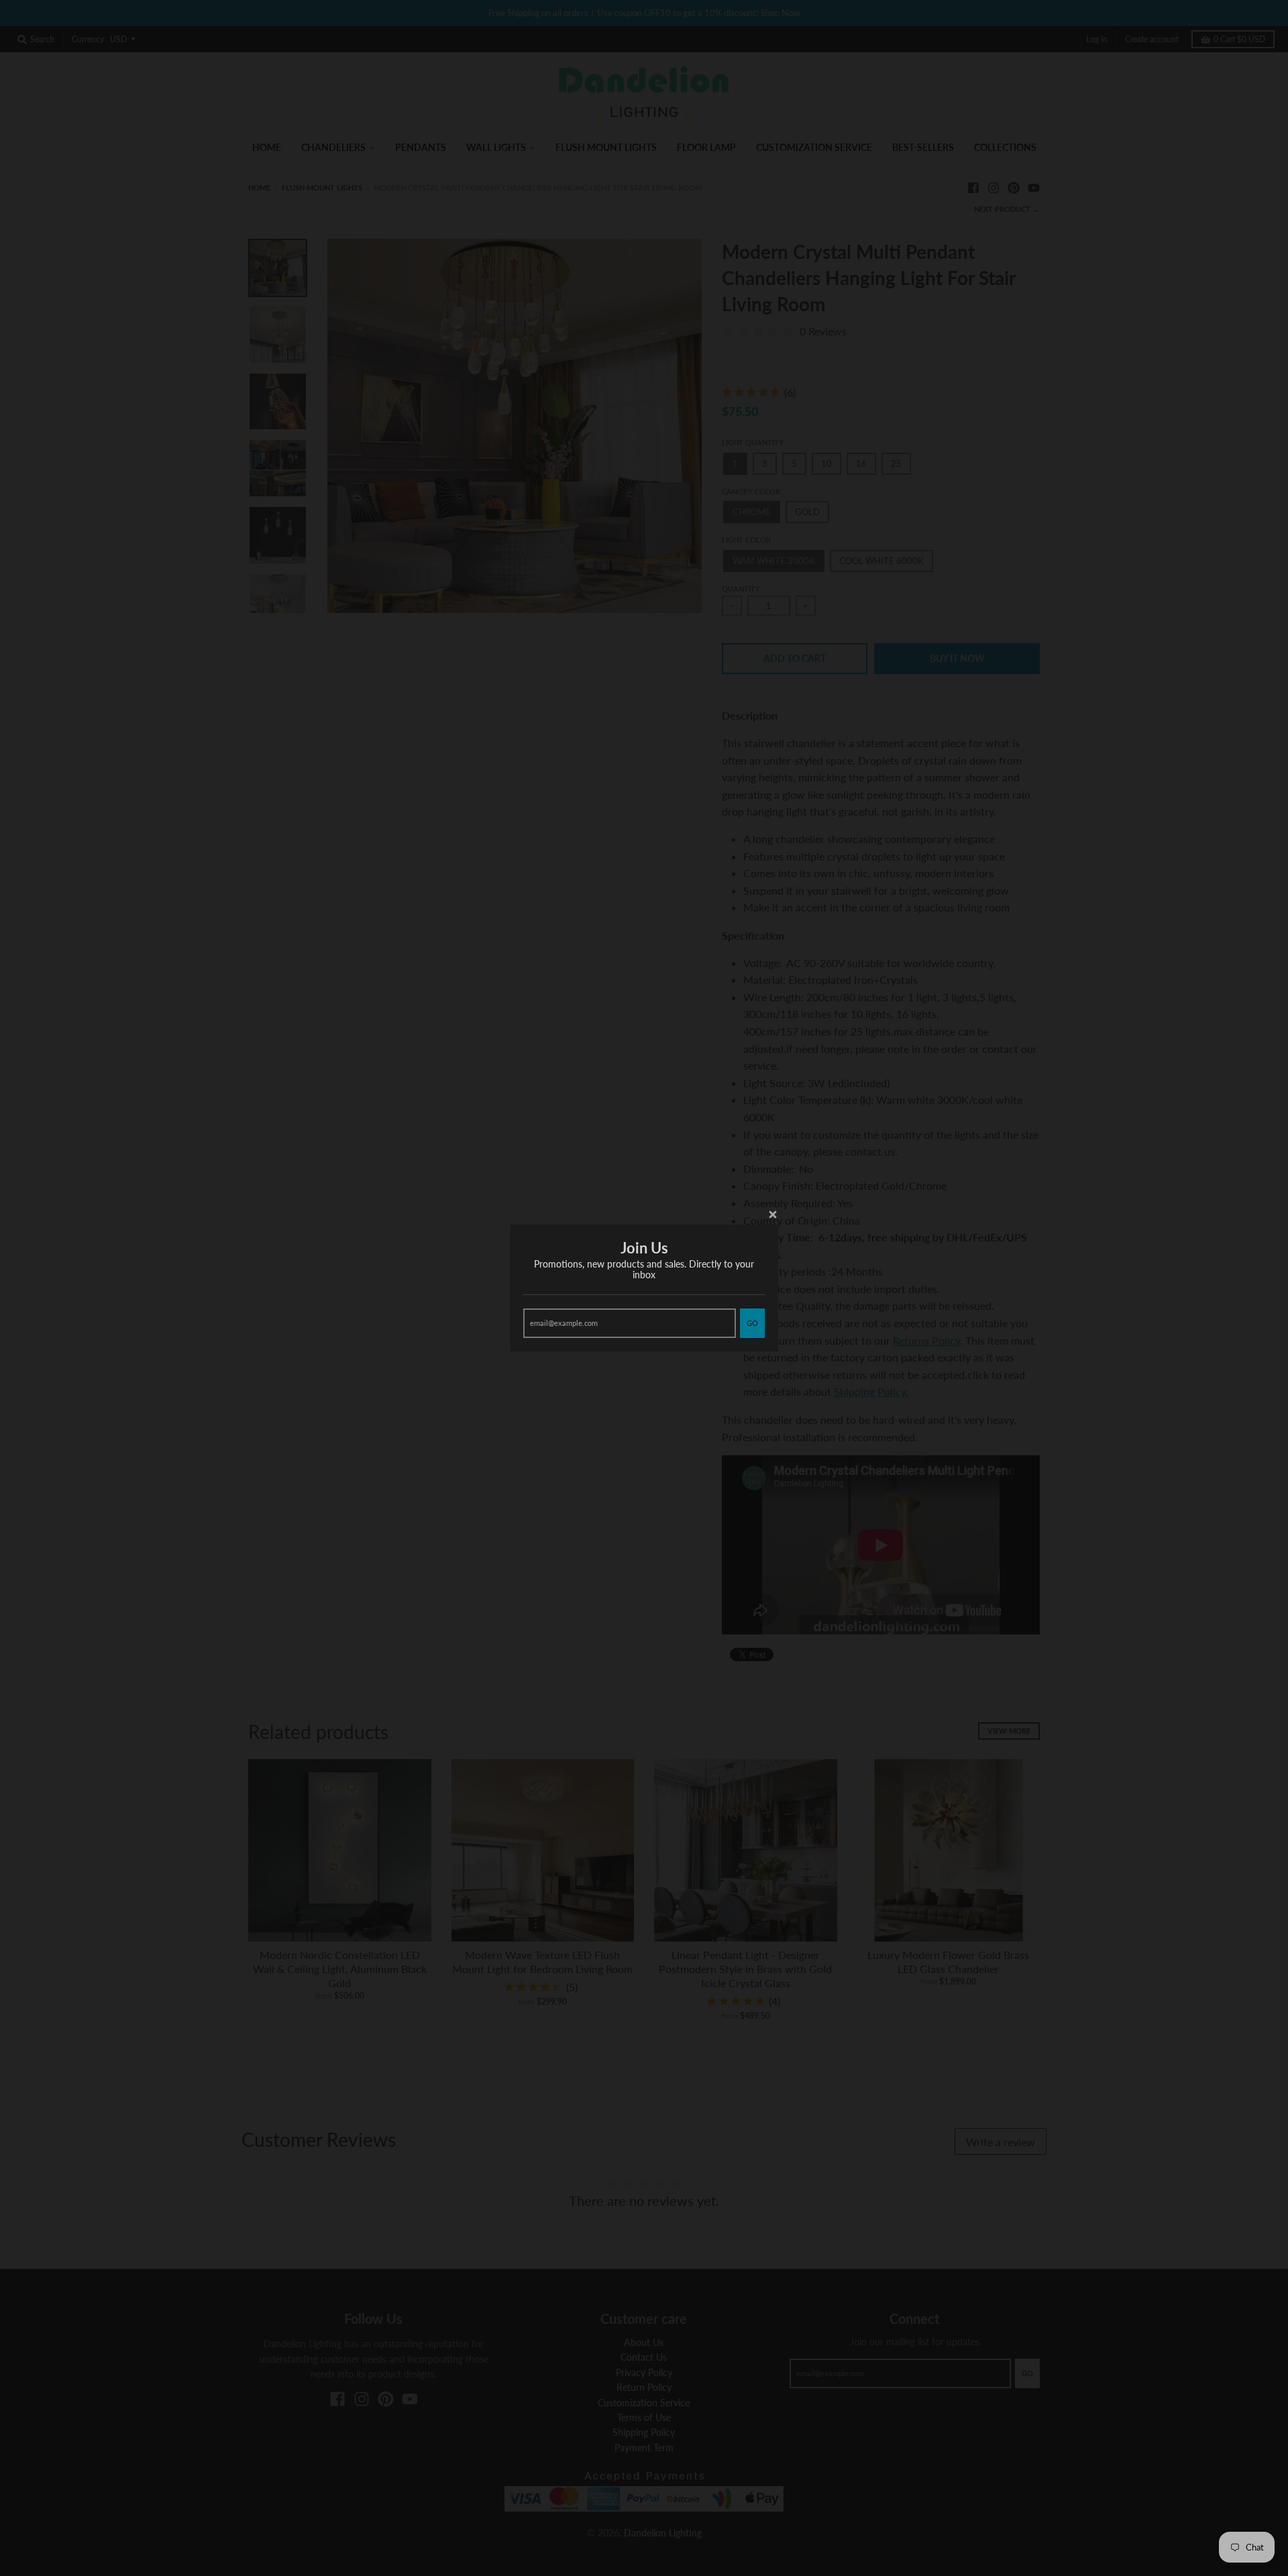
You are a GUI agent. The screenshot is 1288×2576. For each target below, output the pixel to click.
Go (752, 1323)
